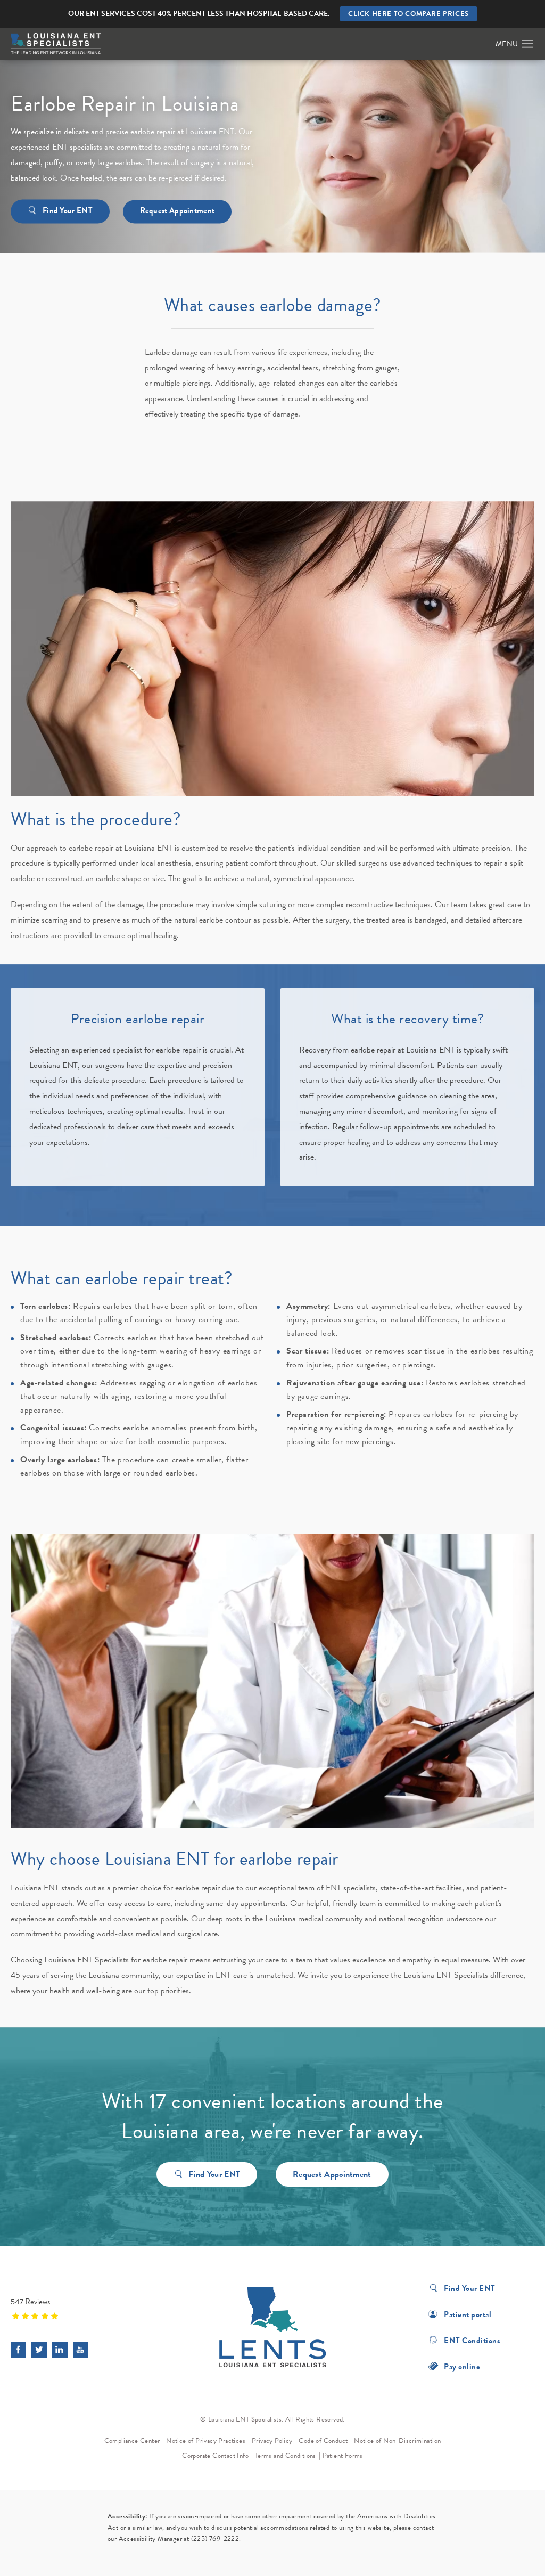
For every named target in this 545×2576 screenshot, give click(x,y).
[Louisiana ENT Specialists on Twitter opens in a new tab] (39, 2350)
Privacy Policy (272, 2441)
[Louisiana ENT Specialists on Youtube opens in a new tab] (81, 2350)
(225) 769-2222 (215, 2539)
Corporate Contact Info (215, 2456)
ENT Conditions (472, 2340)
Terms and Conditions (286, 2456)
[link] (77, 2308)
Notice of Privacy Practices (206, 2441)
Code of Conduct (323, 2441)
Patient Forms (343, 2456)
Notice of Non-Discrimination (397, 2441)
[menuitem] (18, 2350)
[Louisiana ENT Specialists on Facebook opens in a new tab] (18, 2350)
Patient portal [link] (468, 2314)
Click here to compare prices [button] (408, 14)
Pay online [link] (462, 2366)
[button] (528, 44)
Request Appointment (177, 210)
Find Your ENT (68, 210)
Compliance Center (132, 2441)
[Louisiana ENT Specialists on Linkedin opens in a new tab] (60, 2350)
